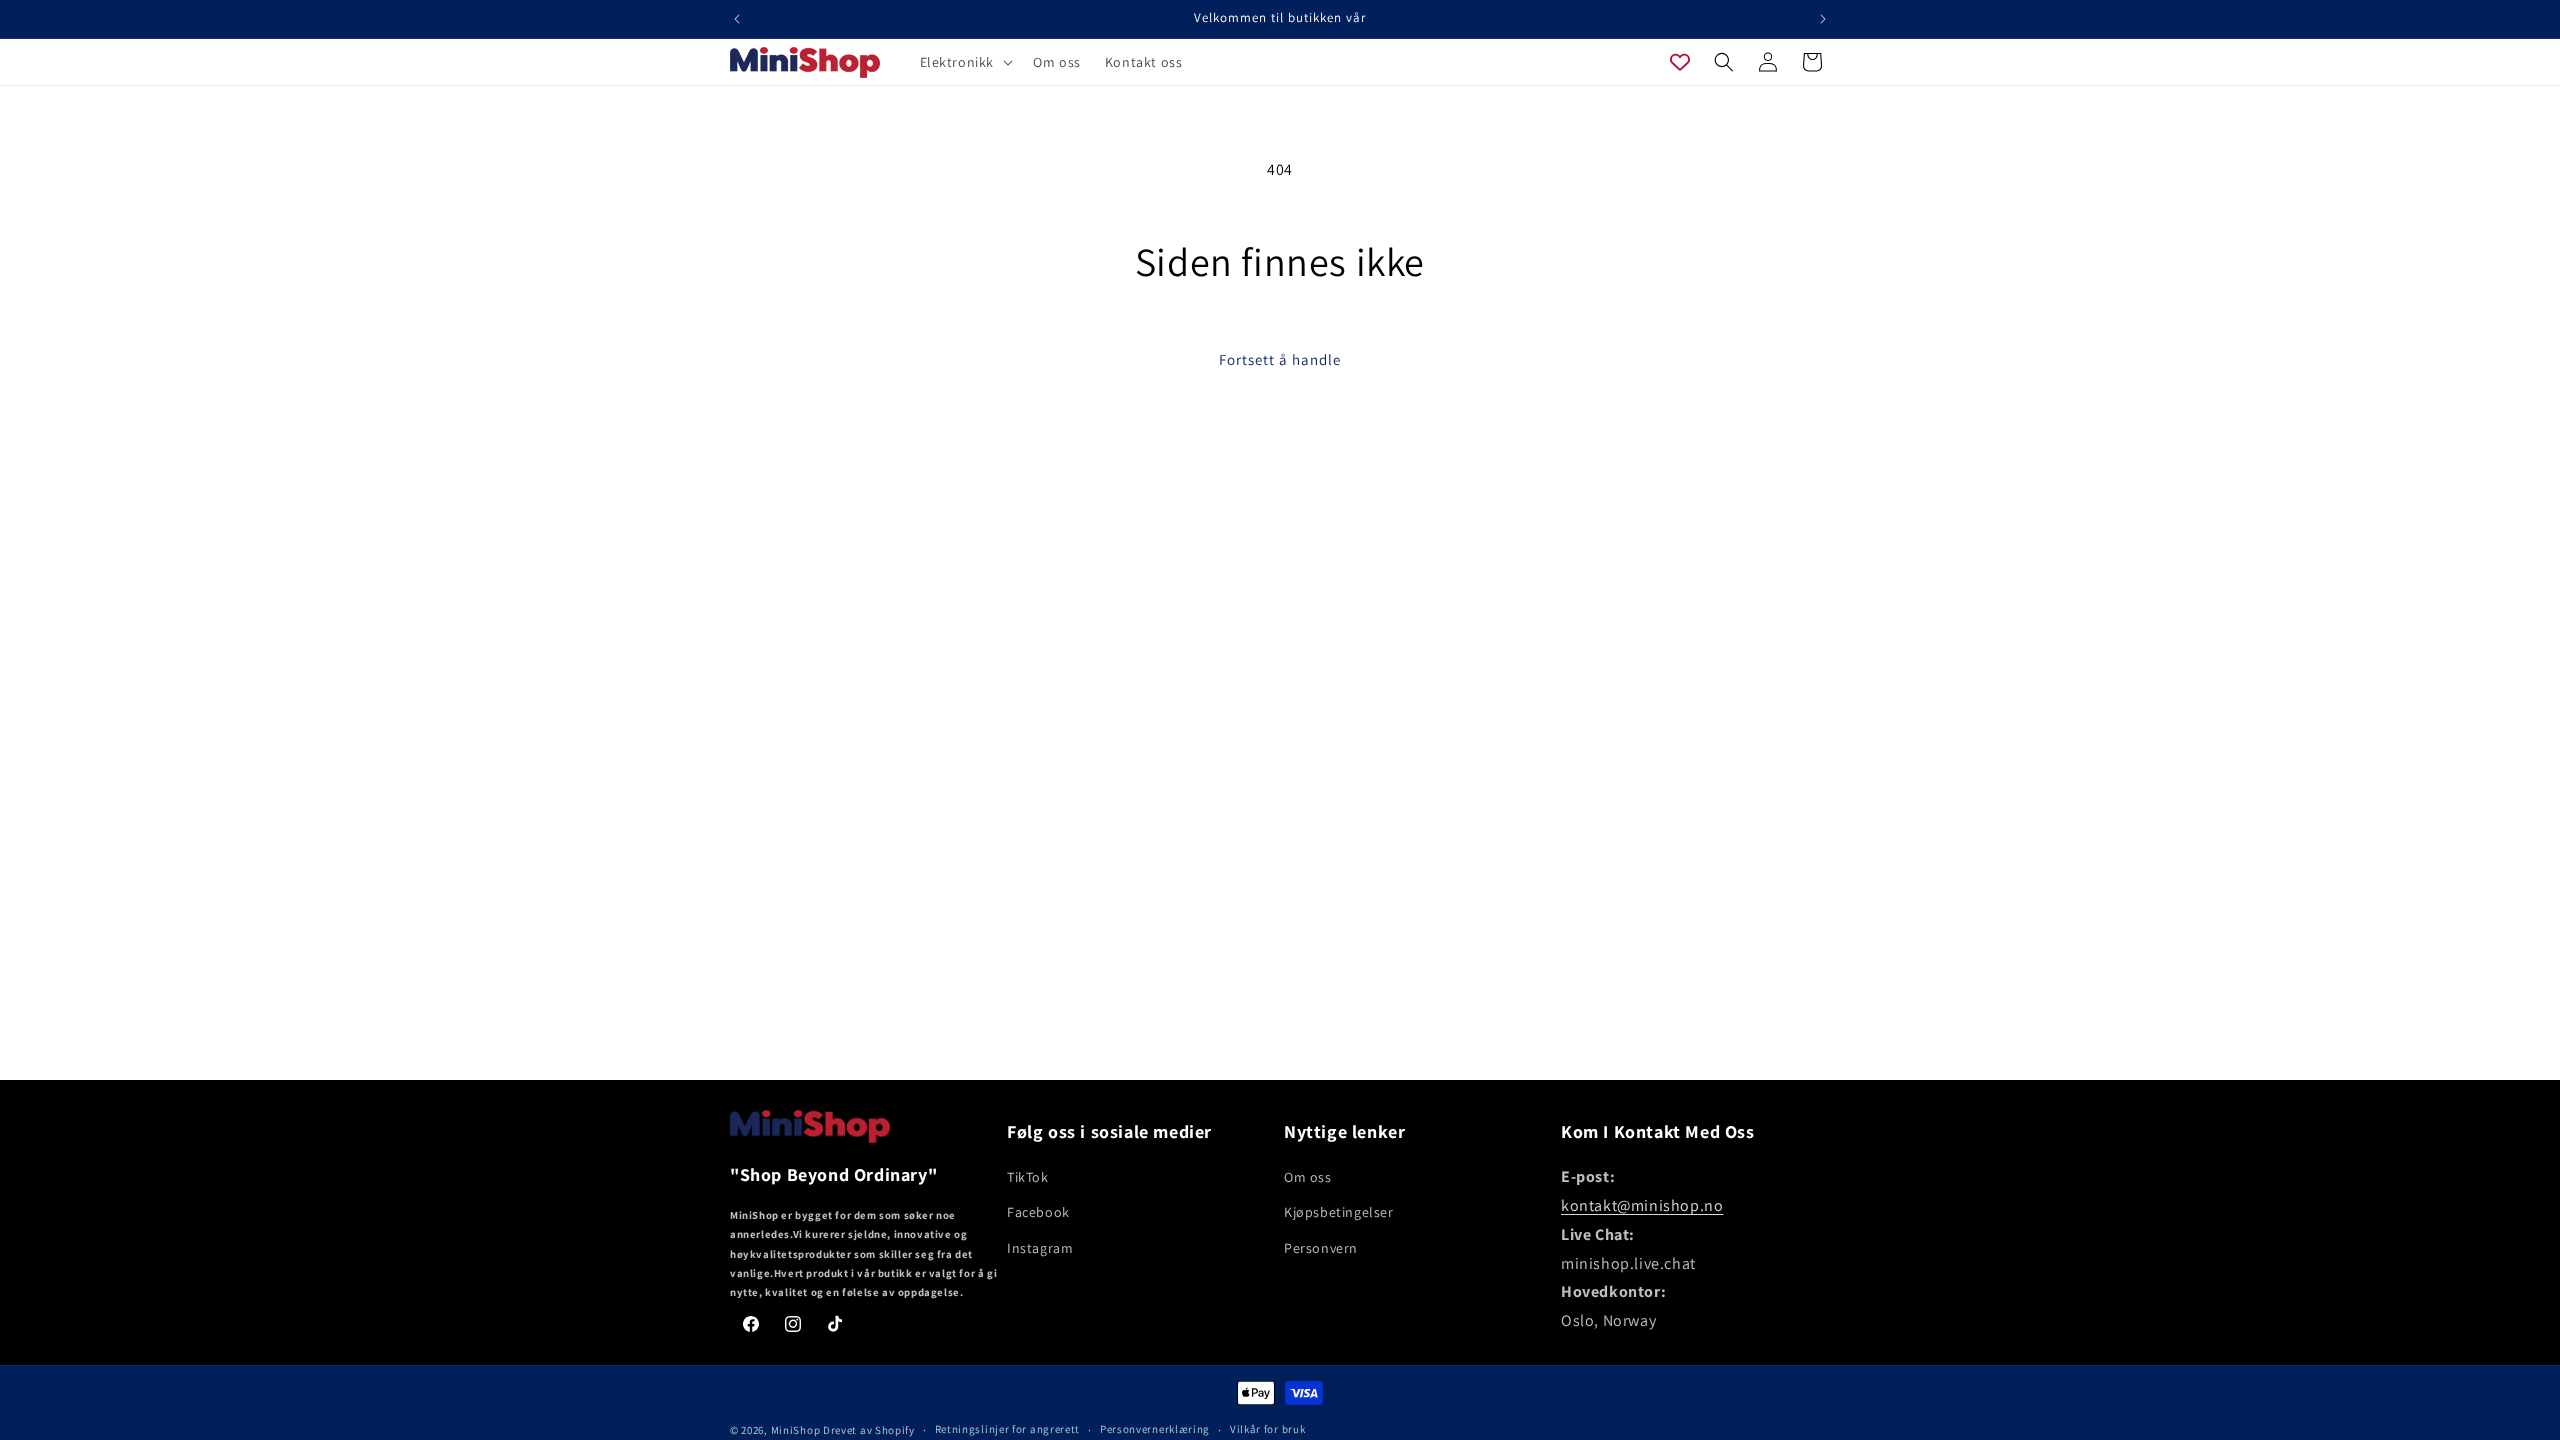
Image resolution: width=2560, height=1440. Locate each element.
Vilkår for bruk (1268, 1429)
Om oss (1308, 1177)
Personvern (1321, 1248)
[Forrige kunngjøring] (737, 19)
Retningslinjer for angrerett (1008, 1429)
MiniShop (796, 1430)
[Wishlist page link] (1680, 62)
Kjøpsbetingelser (1339, 1212)
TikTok (1028, 1177)
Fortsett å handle (1280, 359)
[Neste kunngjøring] (1823, 19)
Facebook (1038, 1212)
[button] (965, 62)
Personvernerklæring (1155, 1429)
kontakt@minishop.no (1642, 1205)
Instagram (1040, 1248)
